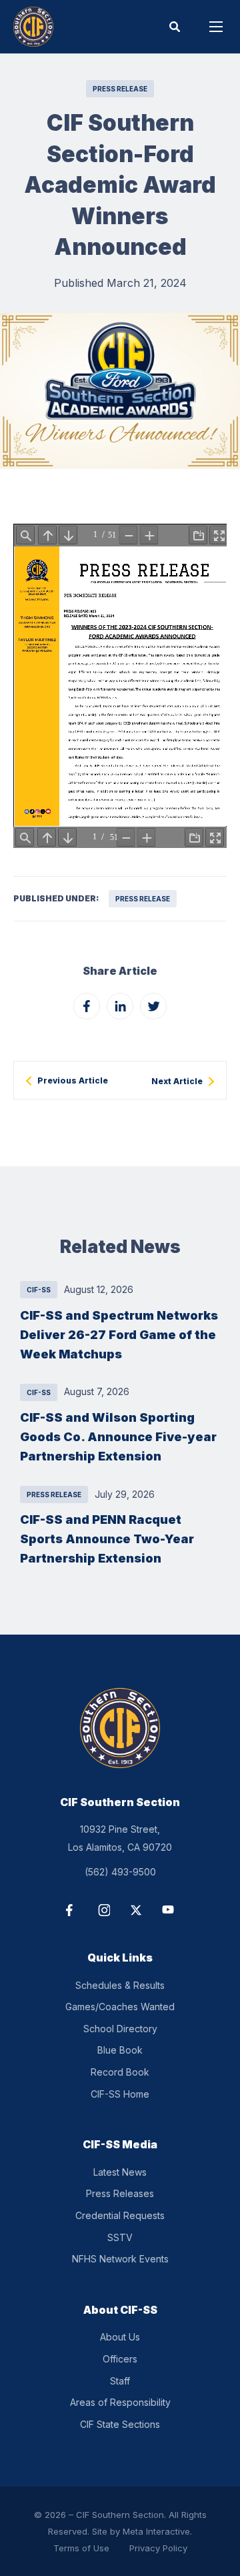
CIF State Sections (120, 2424)
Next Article (177, 1082)
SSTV (120, 2237)
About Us (120, 2337)
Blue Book (120, 2050)
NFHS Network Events (120, 2259)
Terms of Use (81, 2548)
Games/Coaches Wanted (120, 2007)
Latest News (120, 2172)
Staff (120, 2381)
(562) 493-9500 (120, 1872)
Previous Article (73, 1081)
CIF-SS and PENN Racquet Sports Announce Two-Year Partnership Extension (107, 1539)
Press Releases (120, 2193)
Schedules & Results (120, 1985)
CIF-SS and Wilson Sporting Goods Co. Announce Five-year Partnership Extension (118, 1436)
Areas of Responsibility (120, 2402)
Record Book (120, 2072)
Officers (120, 2359)
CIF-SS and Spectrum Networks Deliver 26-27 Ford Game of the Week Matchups (119, 1334)
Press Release (120, 89)
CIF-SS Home (120, 2094)
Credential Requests (120, 2215)
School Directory (120, 2029)
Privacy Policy (158, 2548)
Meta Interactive (156, 2531)
